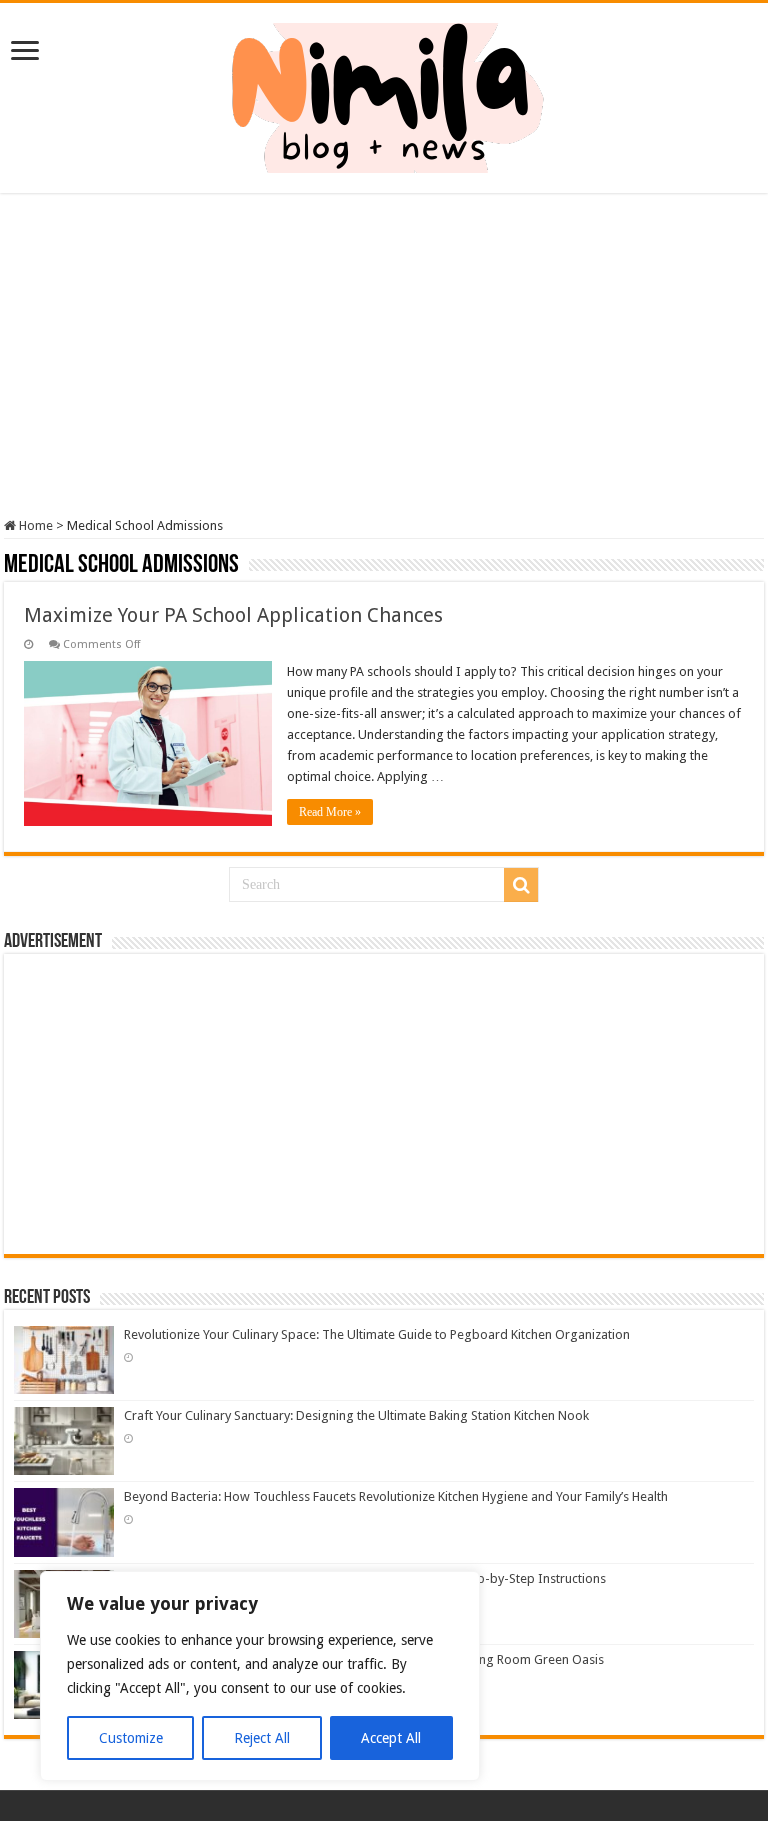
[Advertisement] (384, 358)
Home (34, 525)
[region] (260, 1676)
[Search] (521, 885)
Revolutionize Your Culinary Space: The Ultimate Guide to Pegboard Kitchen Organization (377, 1334)
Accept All (391, 1738)
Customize (131, 1738)
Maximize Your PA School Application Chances (233, 615)
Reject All (262, 1738)
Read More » (330, 812)
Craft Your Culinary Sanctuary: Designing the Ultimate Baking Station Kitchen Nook (356, 1415)
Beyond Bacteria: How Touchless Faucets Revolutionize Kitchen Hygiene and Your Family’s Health (396, 1496)
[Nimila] (384, 94)
